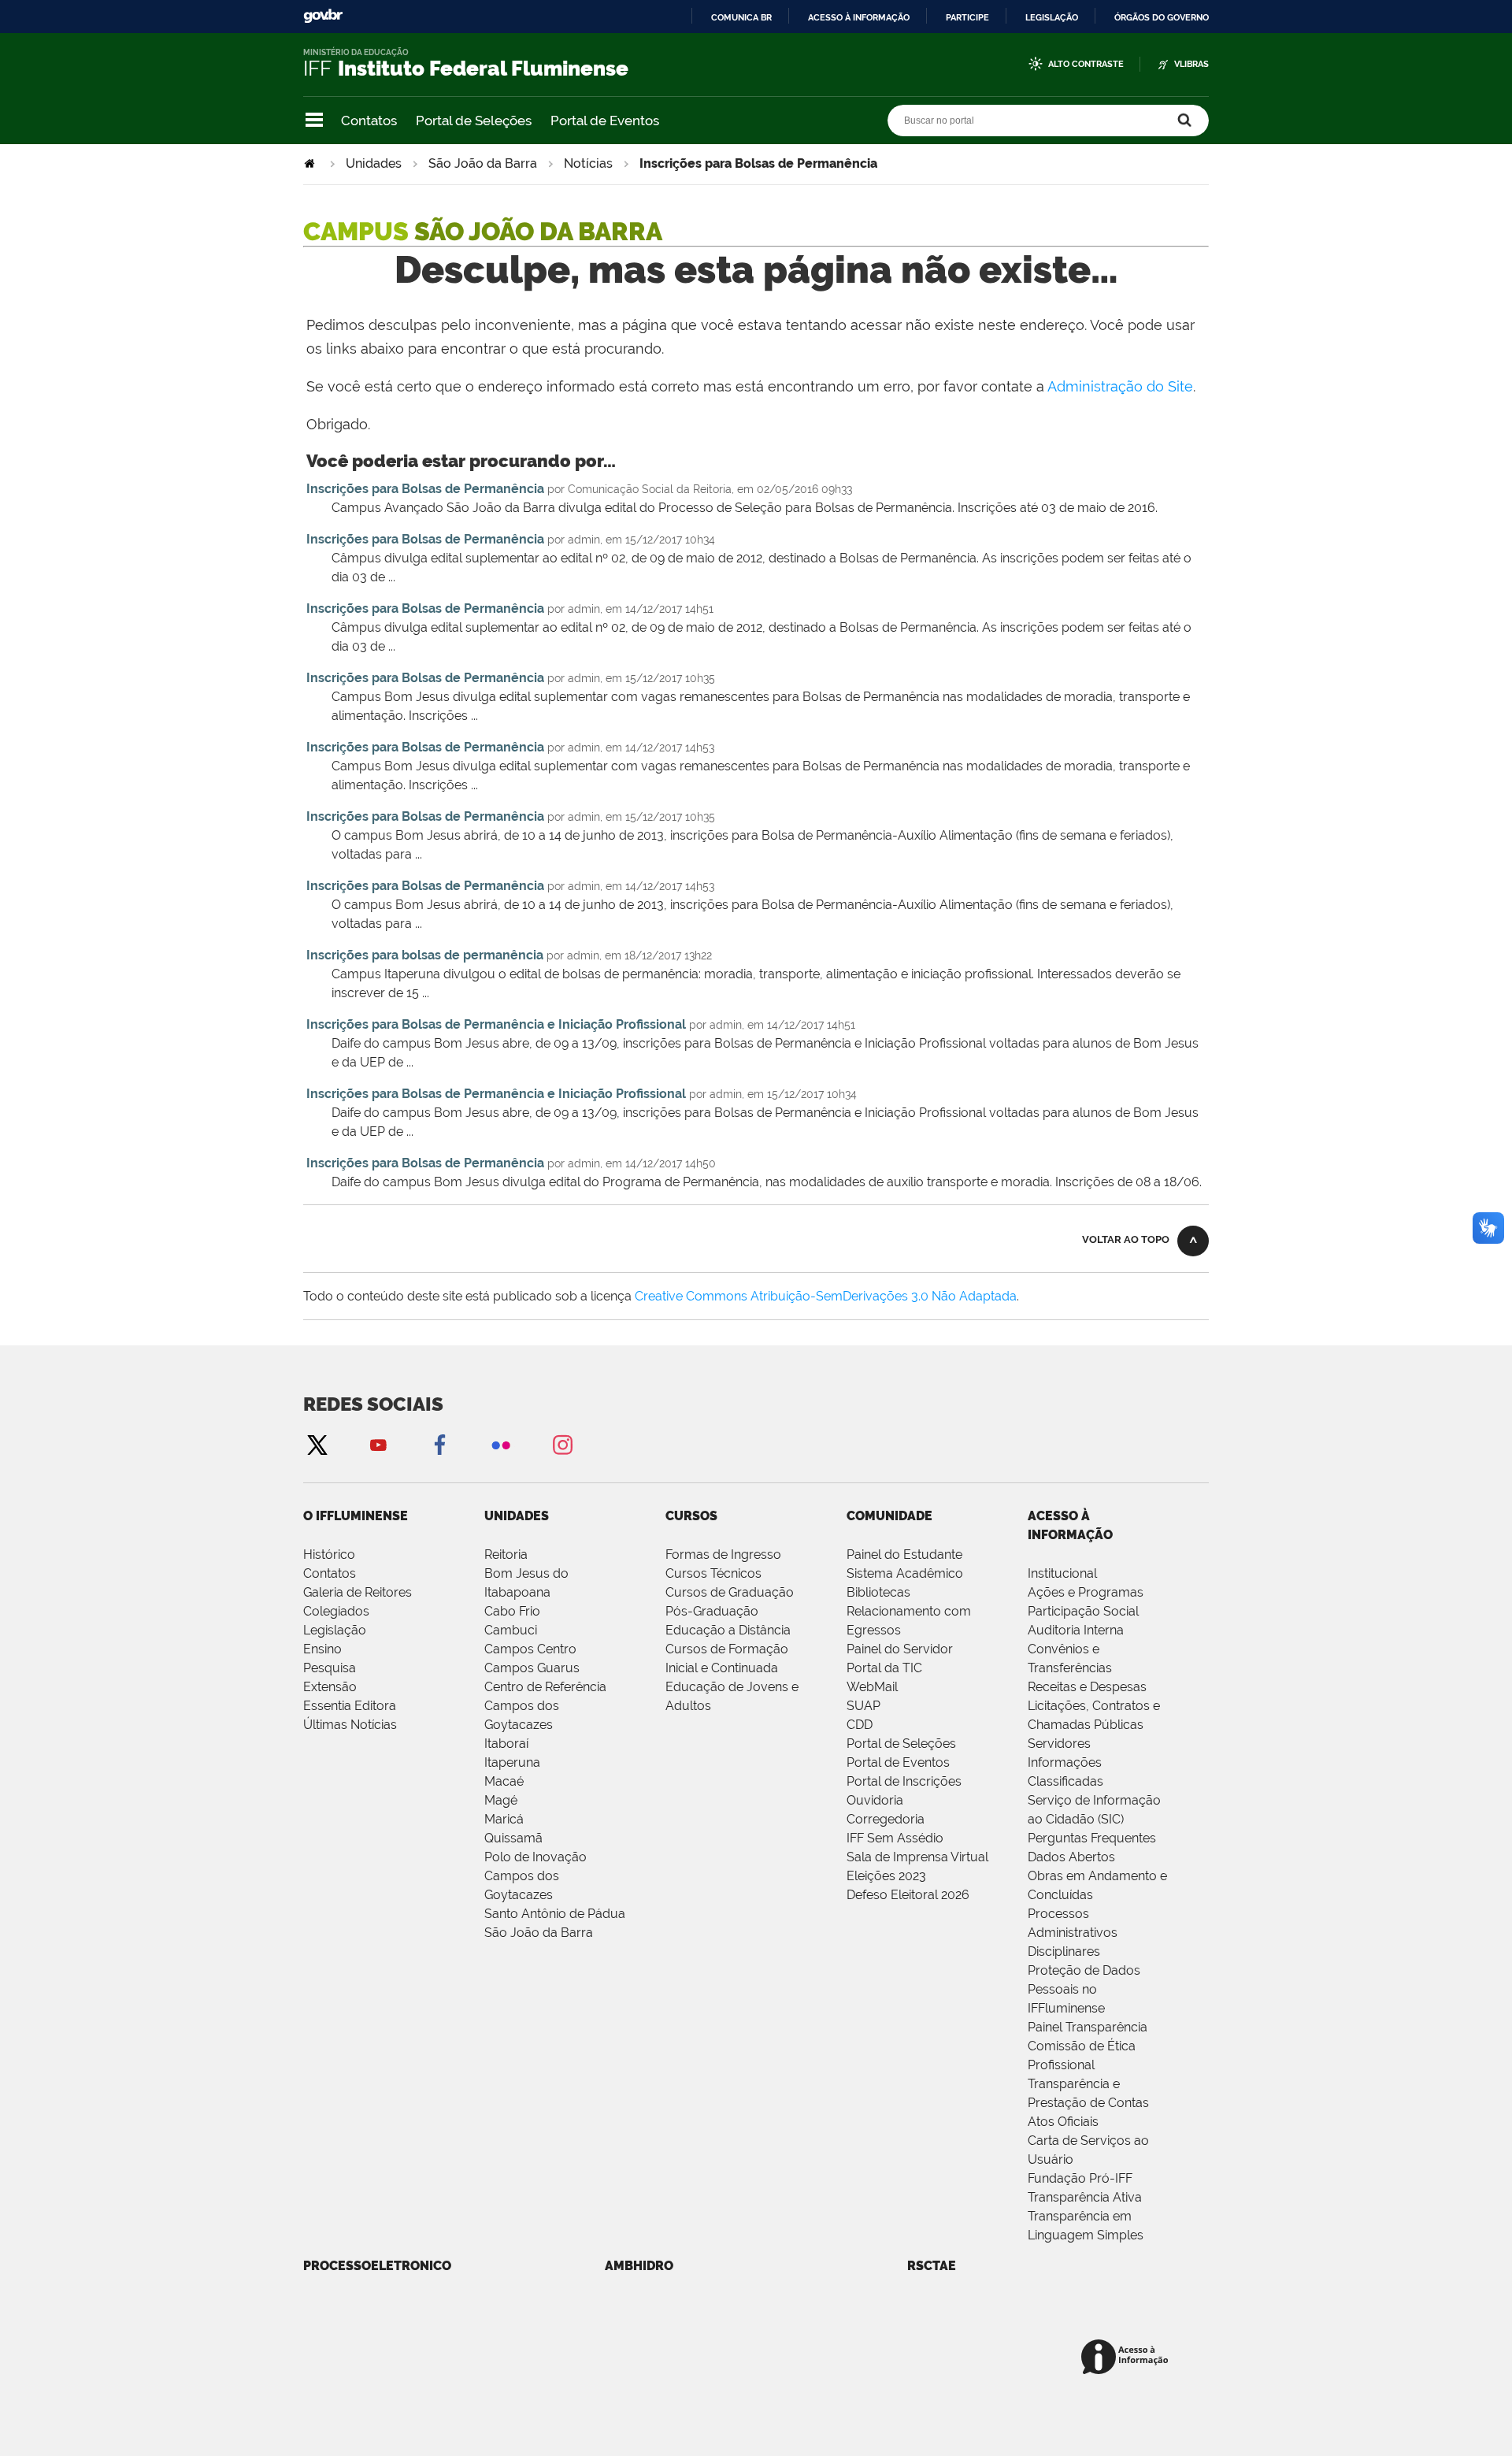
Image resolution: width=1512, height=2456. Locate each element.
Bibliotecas (878, 1592)
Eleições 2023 (886, 1876)
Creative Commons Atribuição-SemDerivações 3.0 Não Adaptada (826, 1296)
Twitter (317, 1444)
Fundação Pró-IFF (1080, 2178)
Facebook (439, 1444)
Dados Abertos (1071, 1857)
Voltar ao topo (1126, 1239)
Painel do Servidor (900, 1649)
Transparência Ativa (1085, 2197)
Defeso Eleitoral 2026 (908, 1895)
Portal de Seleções (474, 121)
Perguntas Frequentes (1092, 1838)
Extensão (330, 1687)
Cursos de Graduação (730, 1592)
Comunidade (889, 1516)
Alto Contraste (1086, 64)
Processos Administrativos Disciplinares (1073, 1933)
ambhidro (639, 2266)
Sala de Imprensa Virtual (917, 1857)
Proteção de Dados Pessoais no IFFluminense (1084, 1989)
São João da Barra (483, 163)
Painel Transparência (1088, 2027)
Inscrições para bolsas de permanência (425, 955)
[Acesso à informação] (1127, 2358)
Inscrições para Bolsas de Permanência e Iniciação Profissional (496, 1024)
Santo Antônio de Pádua (555, 1914)
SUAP (863, 1706)
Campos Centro (530, 1649)
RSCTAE (932, 2266)
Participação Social (1083, 1611)
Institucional (1062, 1573)
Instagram (562, 1444)
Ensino (322, 1649)
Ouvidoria (875, 1800)
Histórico (329, 1554)
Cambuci (511, 1630)
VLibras (1191, 64)
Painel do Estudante (904, 1554)
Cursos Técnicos (713, 1573)
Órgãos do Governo (1162, 17)
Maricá (504, 1819)
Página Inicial (311, 163)
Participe (967, 17)
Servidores (1059, 1744)
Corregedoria (886, 1819)
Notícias (588, 163)
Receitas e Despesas (1087, 1687)
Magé (501, 1800)
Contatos (369, 121)
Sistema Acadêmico (905, 1573)
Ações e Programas (1086, 1592)
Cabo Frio (512, 1611)
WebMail (872, 1687)
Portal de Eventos (605, 121)
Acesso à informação (859, 17)
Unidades (374, 163)
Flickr (501, 1444)
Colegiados (336, 1611)
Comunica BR (741, 17)
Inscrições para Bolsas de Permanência (425, 489)
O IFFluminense (356, 1516)
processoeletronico (377, 2266)
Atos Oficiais (1063, 2122)
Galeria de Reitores (358, 1592)
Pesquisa (330, 1668)
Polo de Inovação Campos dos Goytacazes (535, 1876)
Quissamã (513, 1838)
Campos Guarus (532, 1668)
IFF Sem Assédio (895, 1838)
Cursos (691, 1516)
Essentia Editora (350, 1706)
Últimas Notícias (350, 1725)
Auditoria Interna (1076, 1630)
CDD (860, 1725)
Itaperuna (512, 1762)
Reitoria (506, 1554)
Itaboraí (506, 1744)
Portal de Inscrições (904, 1781)
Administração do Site (1120, 386)
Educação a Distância (728, 1630)
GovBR (323, 16)
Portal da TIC (884, 1668)
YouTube (378, 1444)
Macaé (504, 1781)
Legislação (1052, 17)
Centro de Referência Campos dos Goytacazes (545, 1706)
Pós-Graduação (712, 1611)
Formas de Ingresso (723, 1554)
